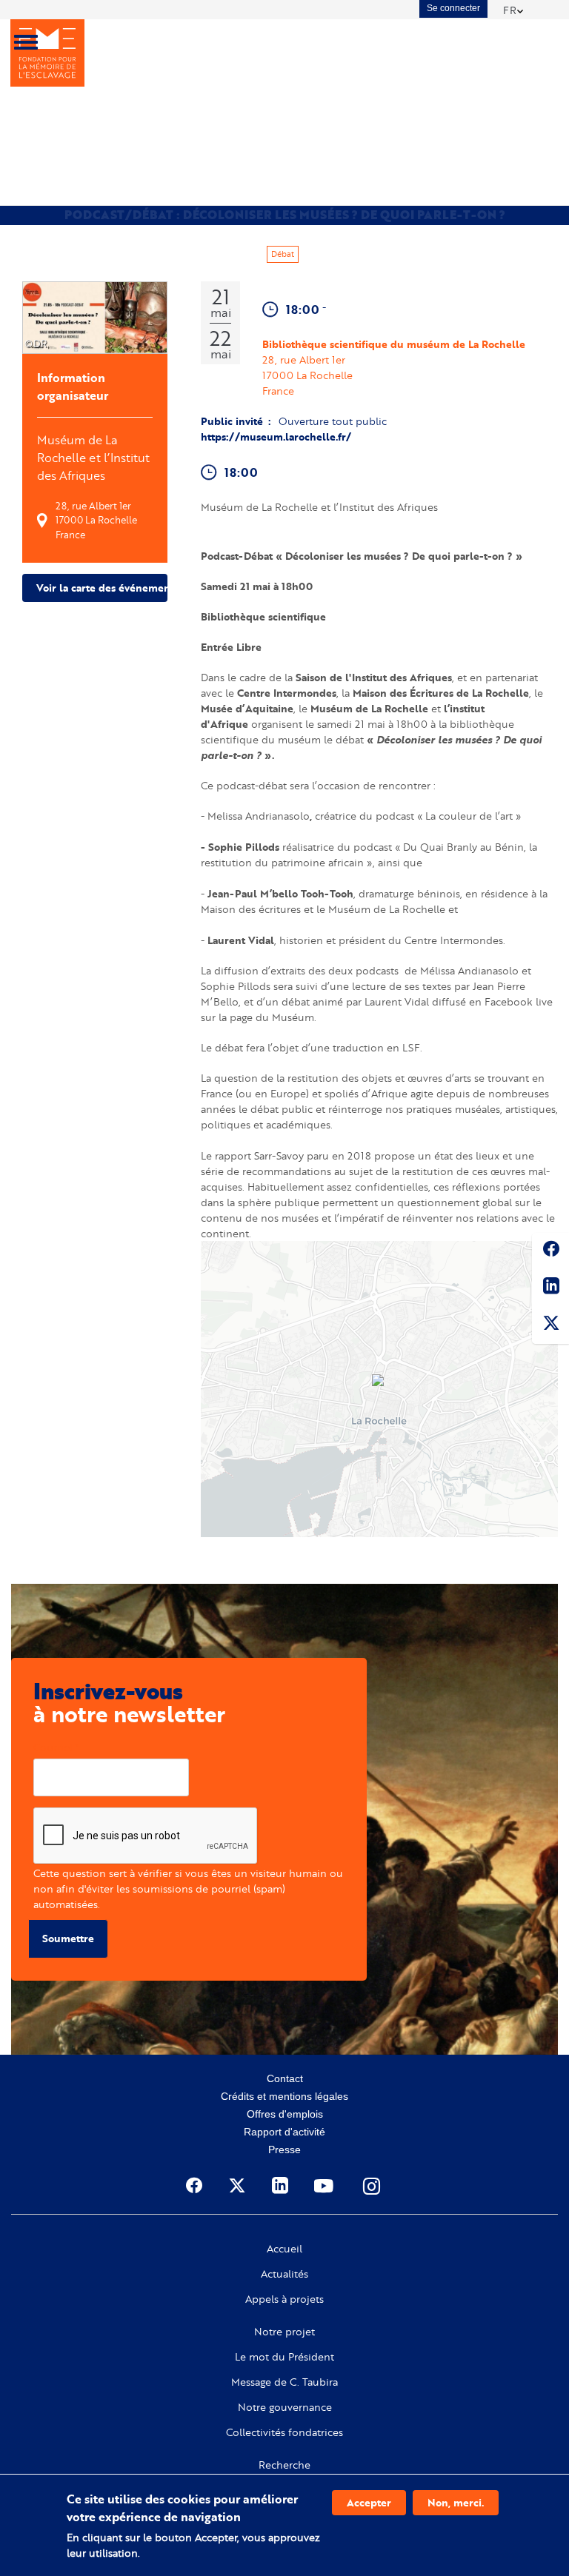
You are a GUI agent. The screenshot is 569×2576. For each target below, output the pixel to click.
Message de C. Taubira (284, 2382)
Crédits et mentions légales (284, 2096)
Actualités (284, 2274)
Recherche (284, 2465)
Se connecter (453, 8)
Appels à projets (284, 2299)
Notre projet (284, 2332)
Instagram (373, 2186)
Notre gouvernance (285, 2407)
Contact (285, 2078)
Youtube (325, 2186)
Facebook (550, 1251)
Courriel (53, 1747)
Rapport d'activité (284, 2132)
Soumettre (68, 1938)
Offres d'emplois (285, 2114)
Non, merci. (456, 2502)
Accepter (369, 2502)
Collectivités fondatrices (284, 2432)
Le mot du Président (284, 2357)
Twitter (550, 1325)
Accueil (284, 2249)
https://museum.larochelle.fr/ (276, 436)
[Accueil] (47, 53)
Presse (284, 2150)
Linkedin (550, 1288)
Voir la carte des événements (102, 588)
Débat (283, 254)
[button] (379, 1382)
